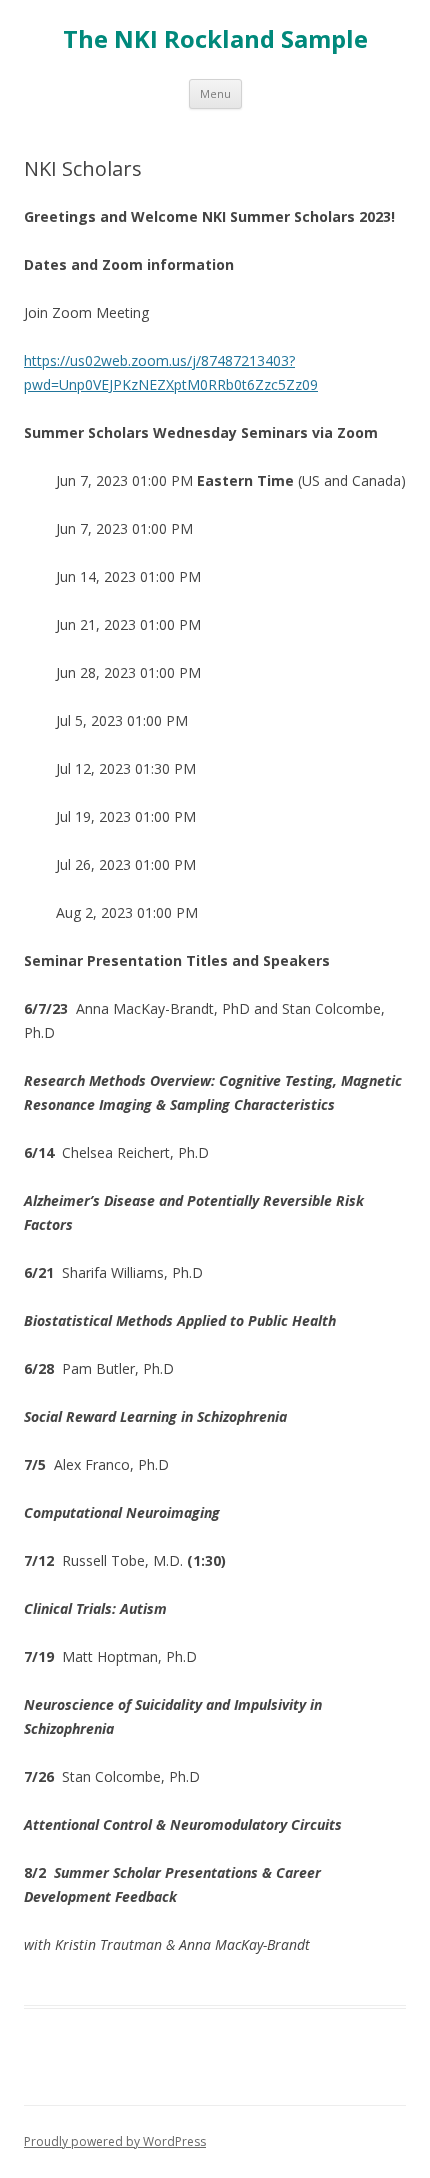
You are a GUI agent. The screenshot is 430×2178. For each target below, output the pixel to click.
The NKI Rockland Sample (215, 39)
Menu (215, 93)
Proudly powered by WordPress (115, 2141)
